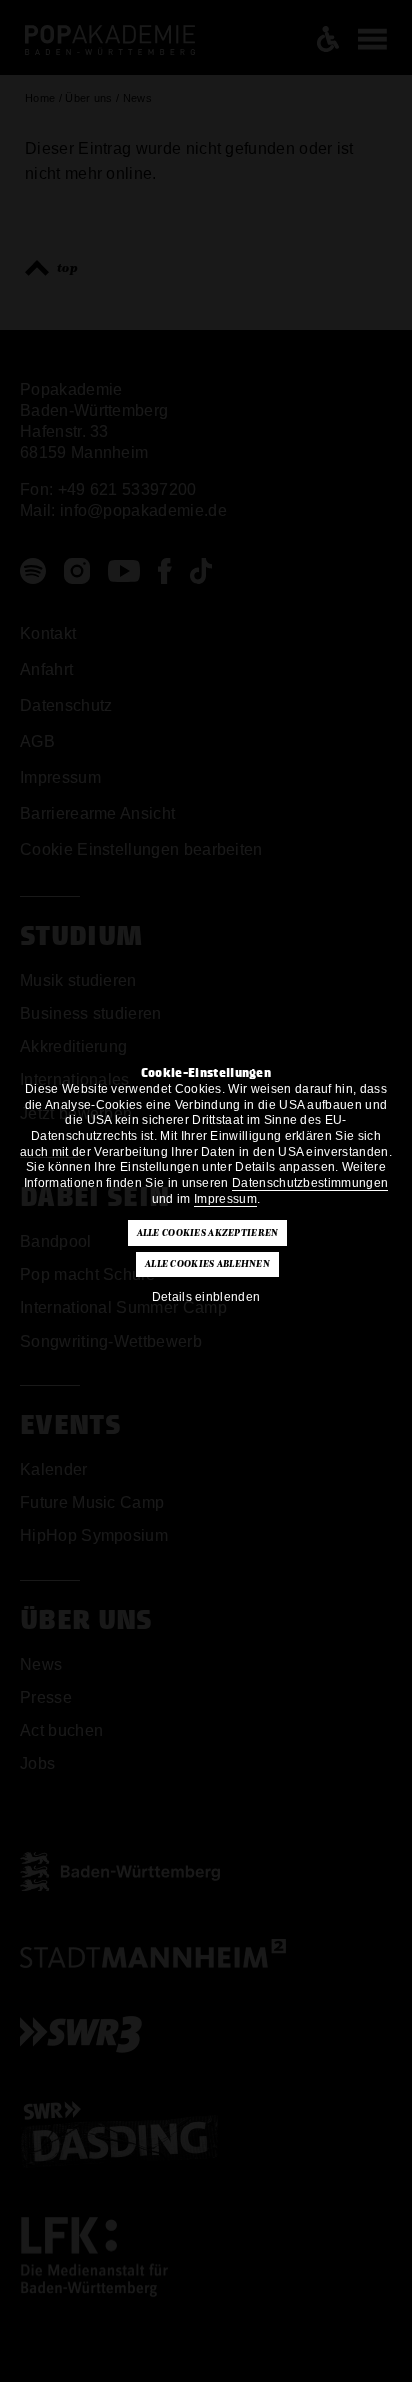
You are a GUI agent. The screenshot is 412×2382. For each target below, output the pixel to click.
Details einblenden (206, 1297)
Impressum (225, 1199)
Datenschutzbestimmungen (310, 1183)
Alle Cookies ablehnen (207, 1264)
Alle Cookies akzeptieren (208, 1233)
